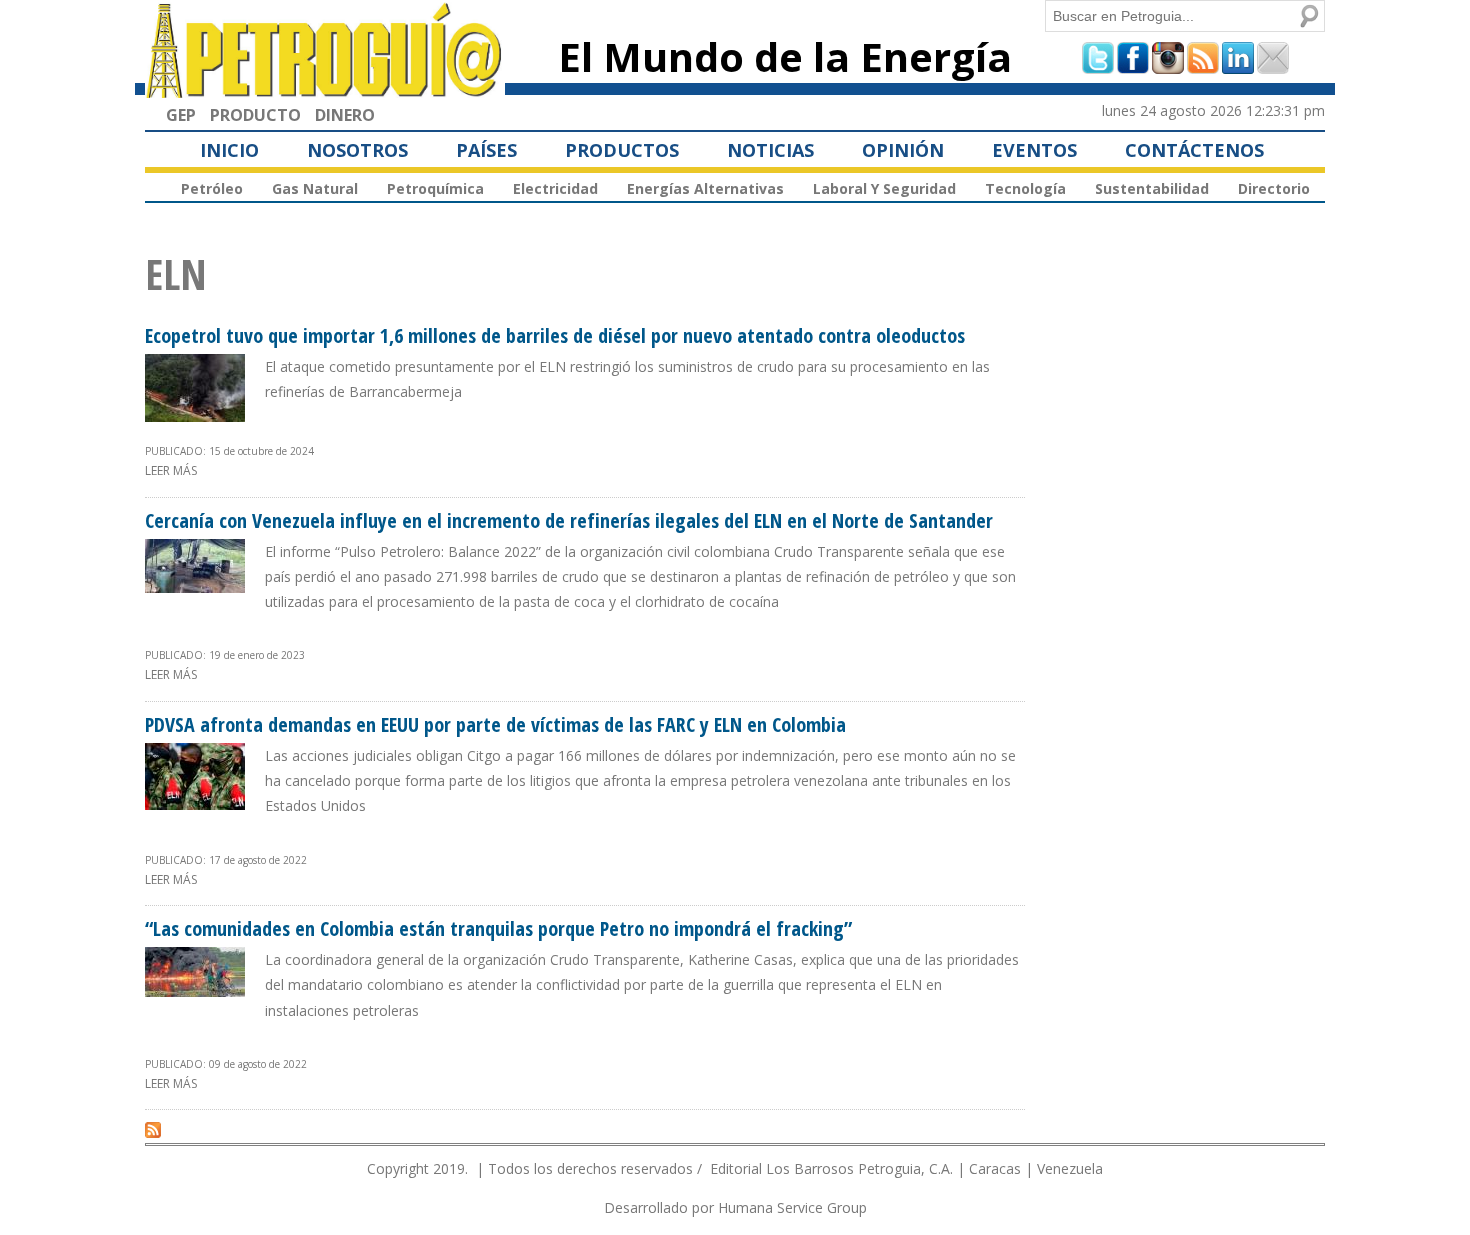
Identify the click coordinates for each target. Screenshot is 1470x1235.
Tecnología (1025, 188)
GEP (181, 115)
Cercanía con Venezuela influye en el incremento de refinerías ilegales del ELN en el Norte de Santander (569, 520)
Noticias (770, 150)
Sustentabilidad (1152, 188)
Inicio (229, 150)
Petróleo (212, 188)
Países (486, 150)
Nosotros (357, 150)
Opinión (903, 150)
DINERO (345, 115)
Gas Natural (315, 188)
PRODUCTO (255, 115)
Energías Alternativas (705, 188)
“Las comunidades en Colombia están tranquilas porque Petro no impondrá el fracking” (498, 928)
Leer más (171, 470)
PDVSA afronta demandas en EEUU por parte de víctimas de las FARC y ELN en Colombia (495, 724)
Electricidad (555, 188)
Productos (622, 150)
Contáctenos (1194, 150)
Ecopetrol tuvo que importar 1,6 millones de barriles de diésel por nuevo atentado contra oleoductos (555, 335)
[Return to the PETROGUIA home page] (325, 89)
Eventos (1034, 150)
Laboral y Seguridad (884, 188)
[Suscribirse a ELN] (153, 1129)
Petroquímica (435, 188)
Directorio (1274, 188)
